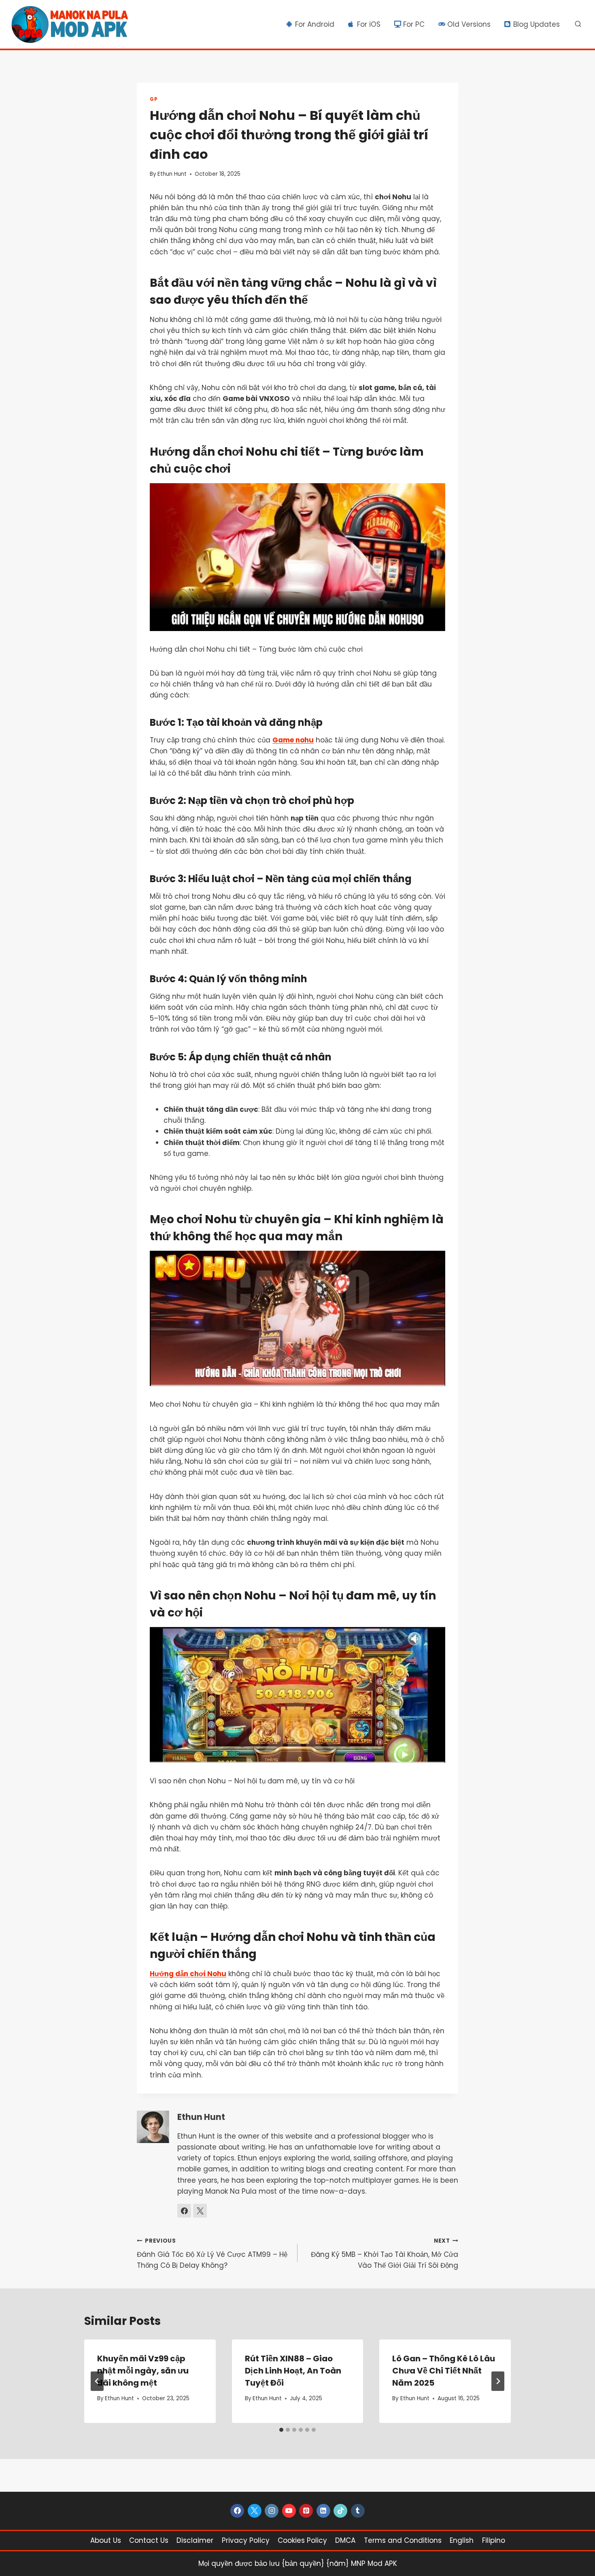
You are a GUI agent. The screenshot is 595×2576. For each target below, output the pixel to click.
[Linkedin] (323, 2511)
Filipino (494, 2540)
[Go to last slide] (97, 2381)
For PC (414, 24)
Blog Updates (537, 24)
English (462, 2540)
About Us (106, 2540)
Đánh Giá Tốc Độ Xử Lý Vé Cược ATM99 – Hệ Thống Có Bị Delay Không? (212, 2254)
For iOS (369, 24)
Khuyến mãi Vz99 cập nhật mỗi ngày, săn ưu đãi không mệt (143, 2371)
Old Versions (469, 24)
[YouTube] (289, 2511)
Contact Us (149, 2540)
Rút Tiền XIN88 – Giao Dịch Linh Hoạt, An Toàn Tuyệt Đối (293, 2371)
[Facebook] (237, 2511)
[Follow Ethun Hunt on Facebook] (184, 2211)
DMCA (345, 2540)
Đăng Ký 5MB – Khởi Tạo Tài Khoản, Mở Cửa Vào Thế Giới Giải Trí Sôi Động (385, 2254)
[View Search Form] (578, 24)
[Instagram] (272, 2511)
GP (154, 99)
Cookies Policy (302, 2540)
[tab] (281, 2430)
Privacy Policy (246, 2540)
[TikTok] (340, 2511)
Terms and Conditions (403, 2540)
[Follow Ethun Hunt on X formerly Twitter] (200, 2211)
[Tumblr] (358, 2511)
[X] (255, 2511)
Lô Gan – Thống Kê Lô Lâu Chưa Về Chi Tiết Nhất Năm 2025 (444, 2371)
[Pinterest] (306, 2511)
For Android (315, 24)
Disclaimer (195, 2540)
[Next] (498, 2381)
